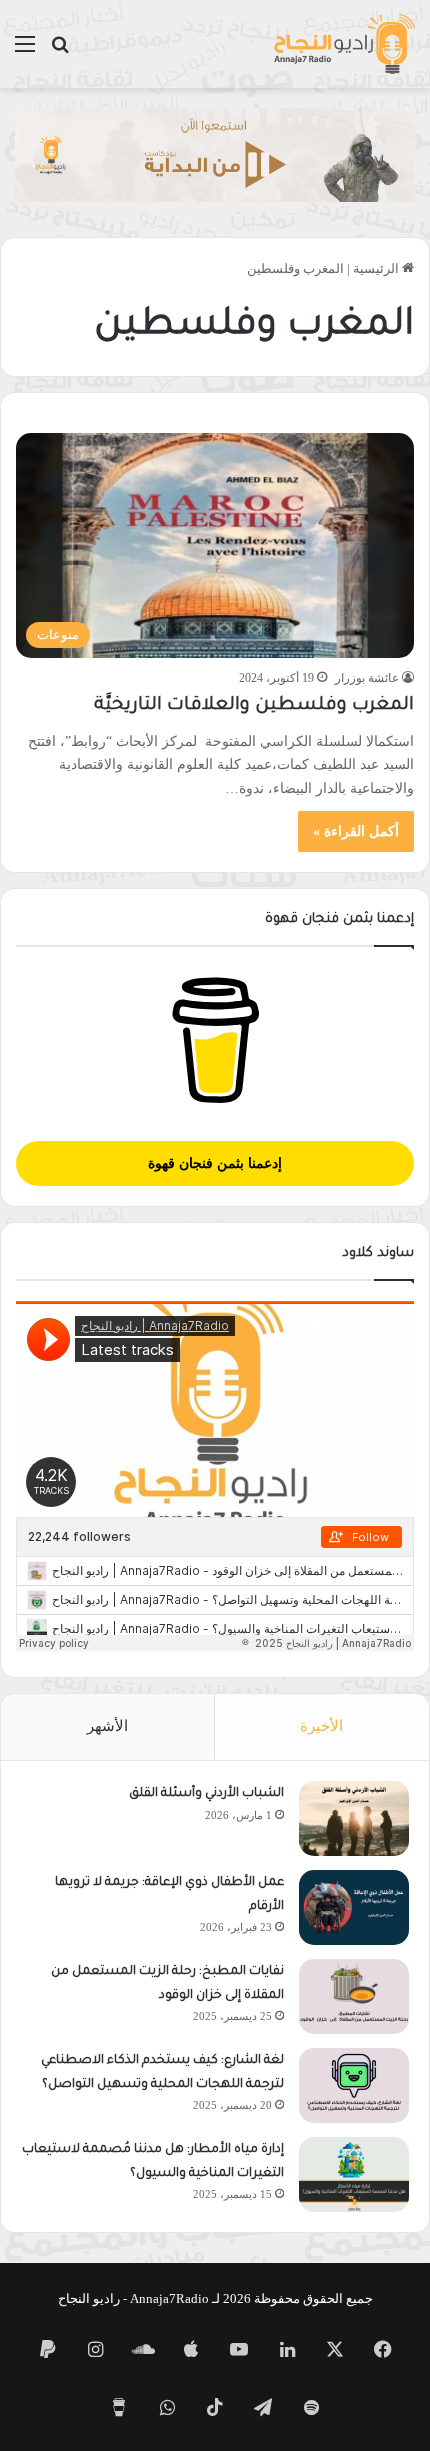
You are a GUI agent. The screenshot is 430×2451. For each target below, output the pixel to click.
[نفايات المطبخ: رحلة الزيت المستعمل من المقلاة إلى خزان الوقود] (354, 1996)
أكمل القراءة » (356, 831)
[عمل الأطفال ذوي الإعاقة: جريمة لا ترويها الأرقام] (354, 1907)
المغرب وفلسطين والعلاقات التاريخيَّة (254, 706)
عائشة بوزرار (367, 678)
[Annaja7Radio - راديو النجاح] (344, 44)
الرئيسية (377, 268)
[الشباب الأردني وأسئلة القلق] (354, 1818)
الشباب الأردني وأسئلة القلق (206, 1794)
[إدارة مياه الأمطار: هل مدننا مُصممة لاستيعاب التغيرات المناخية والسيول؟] (354, 2174)
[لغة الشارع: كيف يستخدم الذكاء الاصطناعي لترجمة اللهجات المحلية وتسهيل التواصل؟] (354, 2085)
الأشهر (107, 1726)
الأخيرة (321, 1726)
